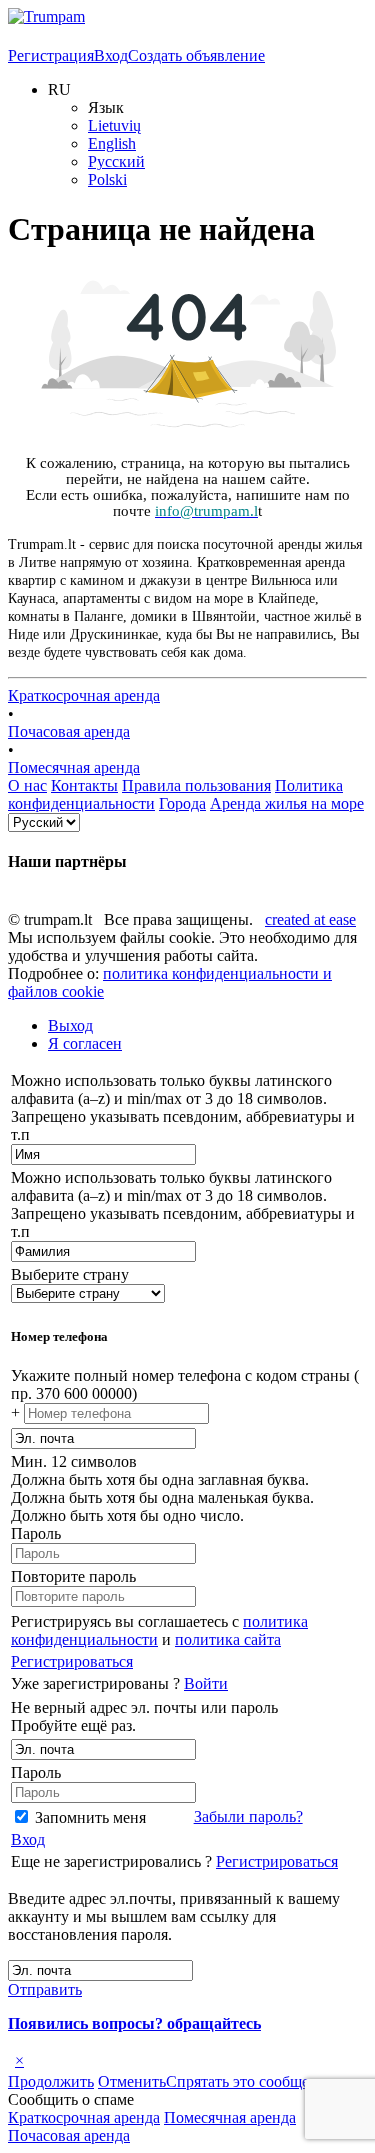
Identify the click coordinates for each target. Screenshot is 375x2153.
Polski (107, 179)
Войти (206, 1683)
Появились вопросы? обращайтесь (134, 2023)
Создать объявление (196, 55)
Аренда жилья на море (287, 803)
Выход (70, 1025)
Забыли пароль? (248, 1816)
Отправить (45, 1989)
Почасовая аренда (69, 731)
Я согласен (85, 1043)
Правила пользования (196, 785)
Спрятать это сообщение (250, 2081)
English (112, 143)
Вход (111, 55)
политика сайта (228, 1639)
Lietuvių (114, 125)
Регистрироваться (72, 1661)
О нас (27, 785)
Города (182, 803)
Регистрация (51, 55)
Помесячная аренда (74, 767)
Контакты (84, 785)
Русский (116, 161)
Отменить (132, 2081)
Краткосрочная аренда (84, 695)
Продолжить (51, 2081)
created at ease (310, 919)
